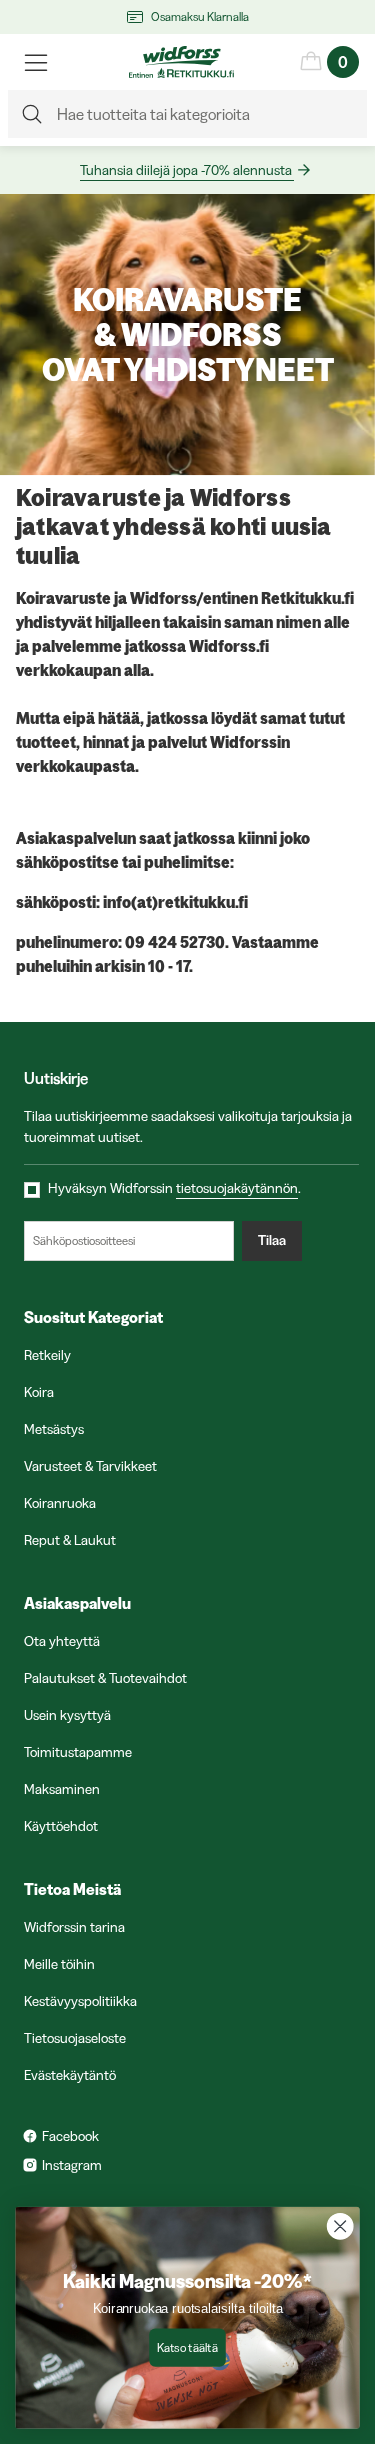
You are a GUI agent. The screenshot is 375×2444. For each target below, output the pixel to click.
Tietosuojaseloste (75, 2038)
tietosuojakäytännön (237, 1188)
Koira (39, 1392)
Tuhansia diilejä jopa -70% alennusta (186, 170)
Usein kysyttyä (67, 1715)
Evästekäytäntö (70, 2075)
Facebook (70, 2136)
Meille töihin (59, 1964)
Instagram (72, 2165)
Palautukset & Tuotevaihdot (105, 1678)
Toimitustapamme (78, 1752)
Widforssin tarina (74, 1927)
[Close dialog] (340, 2226)
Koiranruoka (60, 1503)
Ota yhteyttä (62, 1641)
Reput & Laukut (70, 1540)
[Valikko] (36, 62)
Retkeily (47, 1355)
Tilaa (272, 1240)
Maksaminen (62, 1789)
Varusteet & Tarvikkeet (90, 1466)
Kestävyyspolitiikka (80, 2001)
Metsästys (54, 1429)
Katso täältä (187, 2347)
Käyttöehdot (61, 1826)
